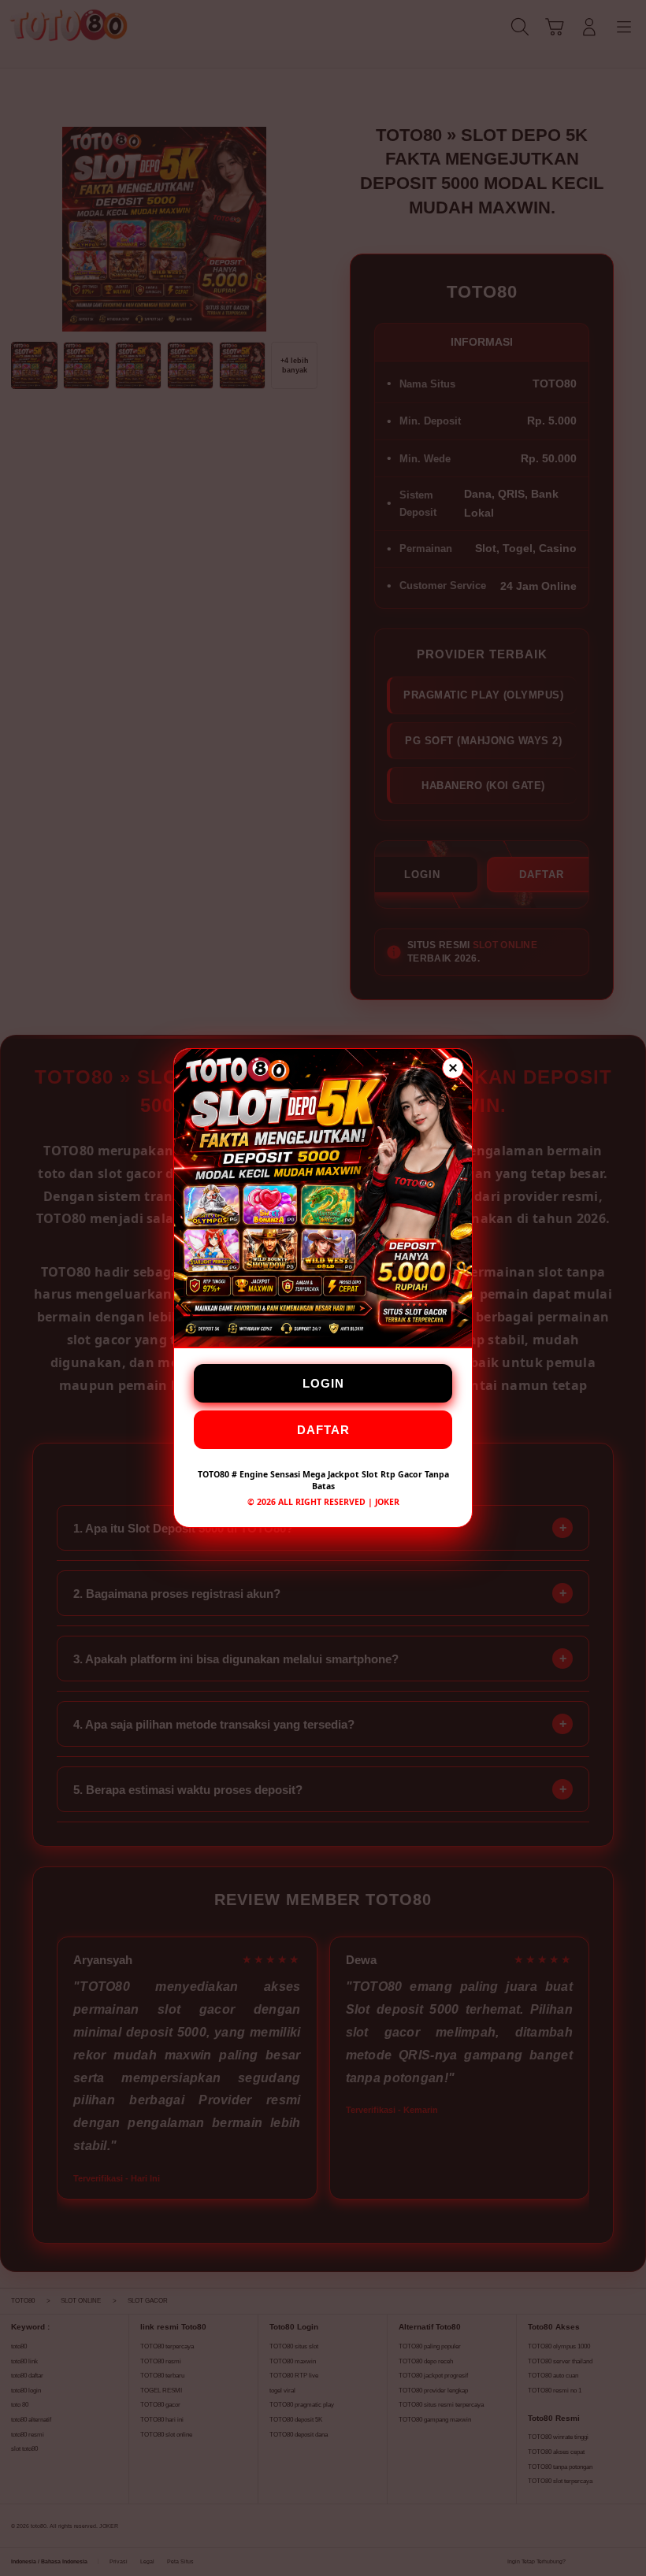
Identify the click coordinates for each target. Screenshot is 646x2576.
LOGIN (323, 1383)
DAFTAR (323, 1430)
